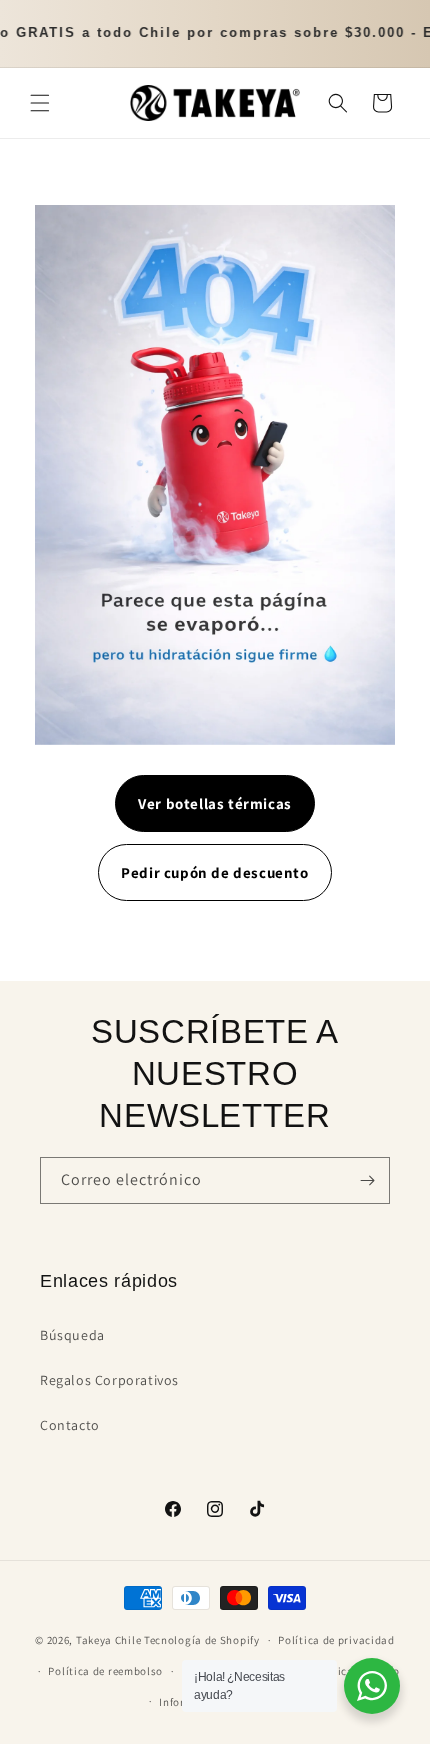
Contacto (70, 1425)
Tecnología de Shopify (202, 1640)
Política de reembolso (105, 1671)
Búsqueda (72, 1335)
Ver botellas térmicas (215, 803)
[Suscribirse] (367, 1180)
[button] (40, 103)
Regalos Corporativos (109, 1380)
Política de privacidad (336, 1640)
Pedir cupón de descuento (214, 872)
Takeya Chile (108, 1640)
